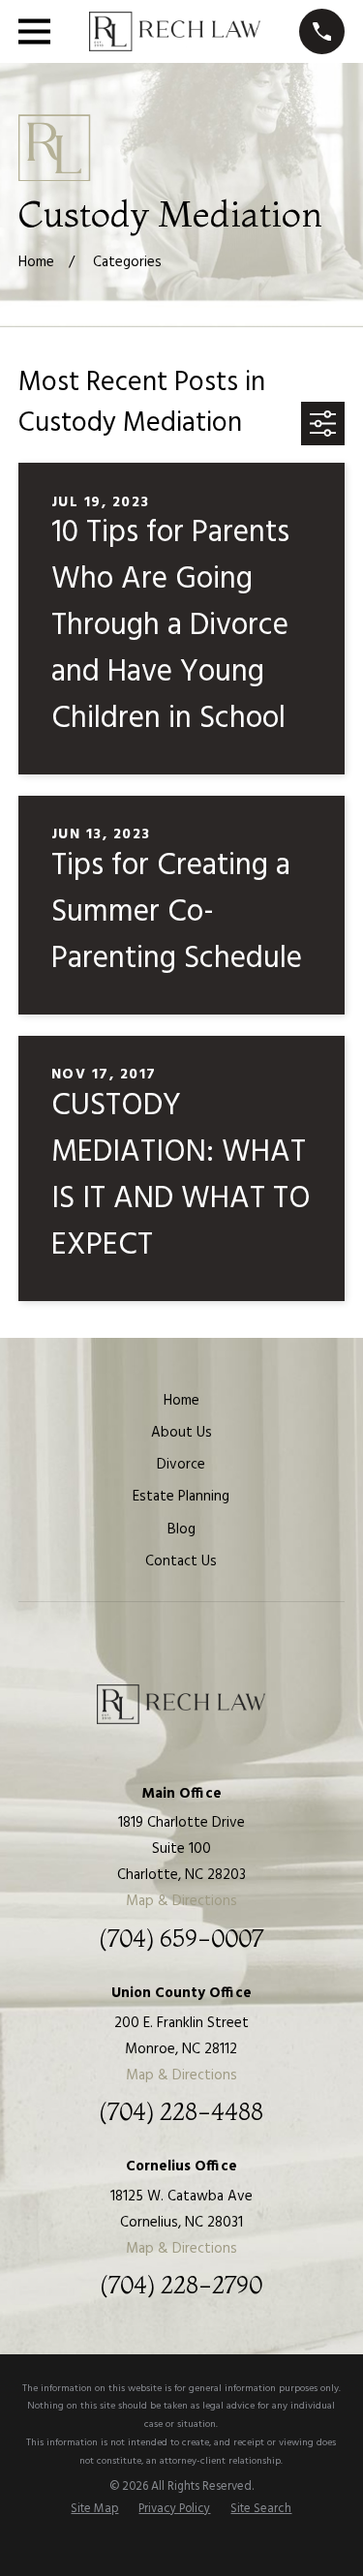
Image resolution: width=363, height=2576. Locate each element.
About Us (181, 1433)
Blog (181, 1530)
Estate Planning (181, 1497)
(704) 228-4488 (181, 2112)
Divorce (181, 1465)
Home (181, 1401)
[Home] (175, 32)
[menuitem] (94, 2510)
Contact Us (181, 1561)
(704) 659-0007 (181, 1939)
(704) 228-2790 (181, 2286)
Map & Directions (181, 1901)
